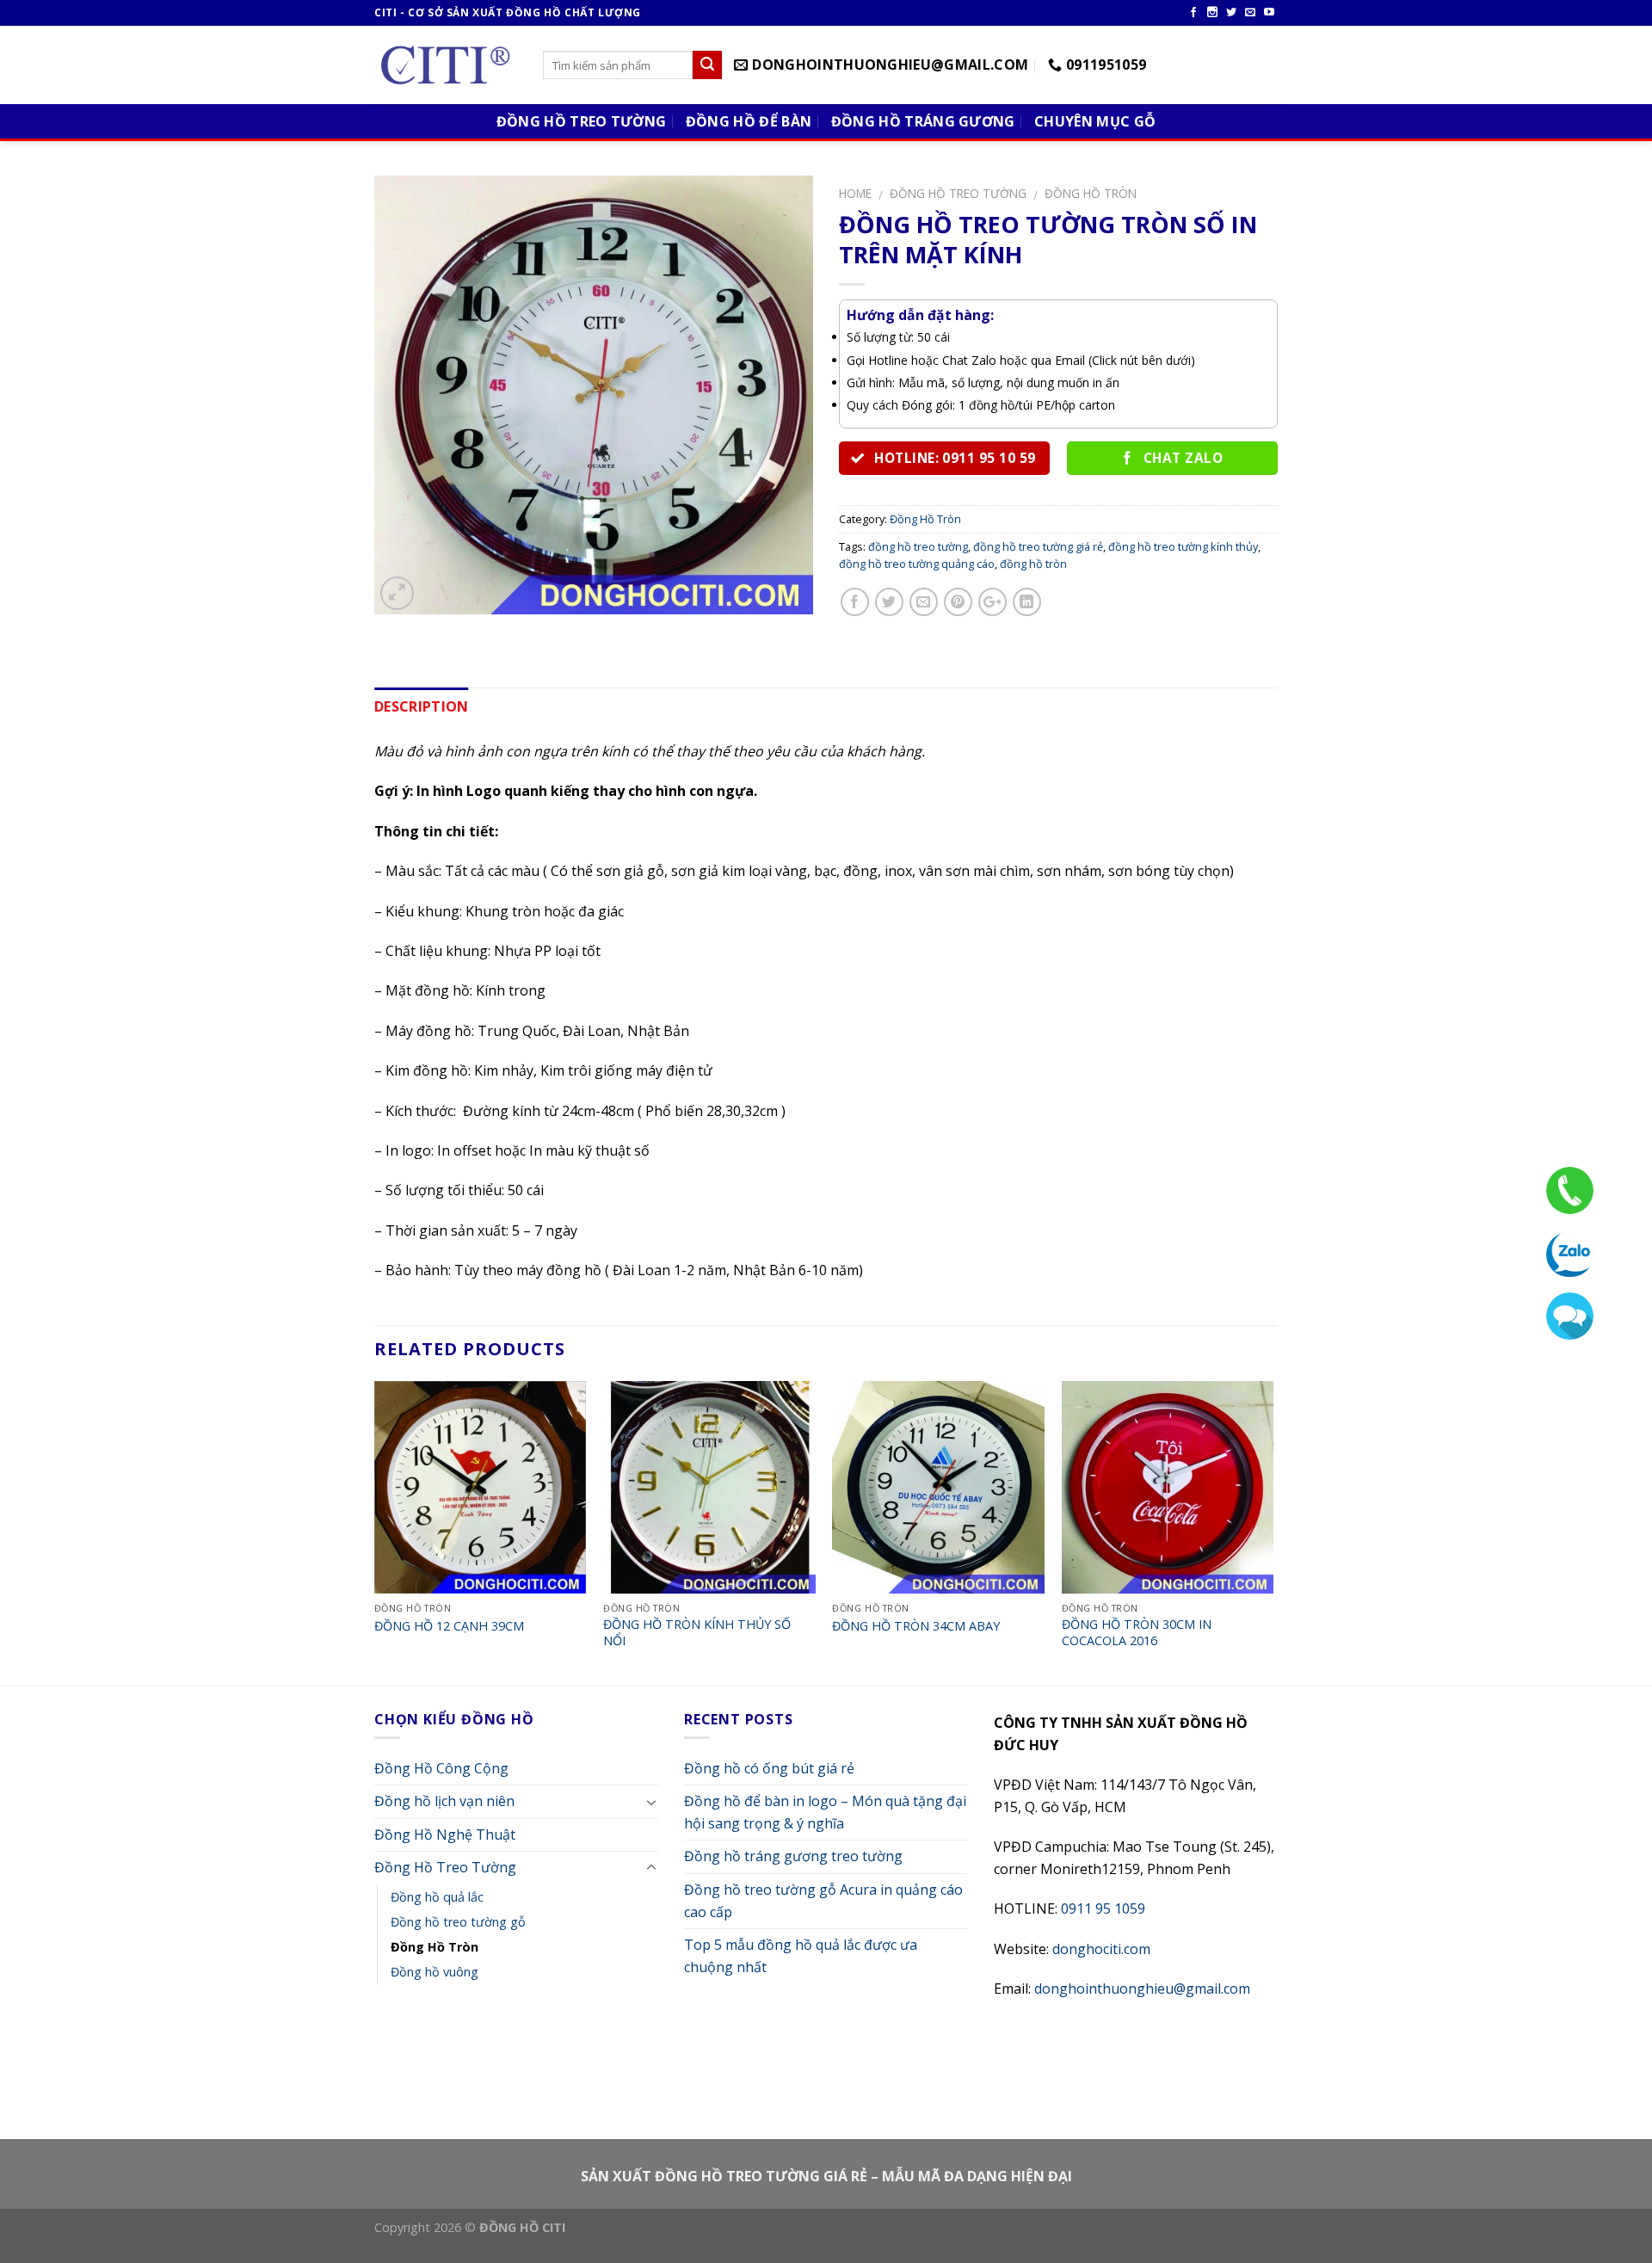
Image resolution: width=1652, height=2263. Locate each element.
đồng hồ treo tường (918, 546)
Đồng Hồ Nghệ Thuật (445, 1834)
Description (422, 706)
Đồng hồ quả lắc (437, 1897)
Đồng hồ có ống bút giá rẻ (769, 1768)
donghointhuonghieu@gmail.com (1142, 1989)
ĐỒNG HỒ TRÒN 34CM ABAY (916, 1626)
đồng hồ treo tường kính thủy (1183, 546)
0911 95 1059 (1103, 1908)
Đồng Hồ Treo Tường (582, 121)
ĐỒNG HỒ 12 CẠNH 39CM (449, 1626)
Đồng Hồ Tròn (1091, 193)
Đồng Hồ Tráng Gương (923, 121)
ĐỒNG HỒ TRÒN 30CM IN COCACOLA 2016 (1137, 1633)
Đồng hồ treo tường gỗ (458, 1922)
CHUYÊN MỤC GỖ (1095, 121)
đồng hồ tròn (1033, 564)
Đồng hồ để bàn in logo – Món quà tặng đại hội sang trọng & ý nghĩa (825, 1812)
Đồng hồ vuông (435, 1972)
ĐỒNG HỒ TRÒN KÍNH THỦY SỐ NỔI (697, 1633)
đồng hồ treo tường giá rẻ (1038, 546)
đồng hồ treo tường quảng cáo (917, 564)
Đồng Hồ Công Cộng (441, 1768)
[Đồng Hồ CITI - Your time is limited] (446, 65)
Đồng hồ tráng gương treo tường (793, 1856)
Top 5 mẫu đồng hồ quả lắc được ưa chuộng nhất (801, 1956)
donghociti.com (1101, 1949)
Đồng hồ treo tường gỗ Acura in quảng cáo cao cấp (823, 1901)
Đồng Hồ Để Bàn (749, 121)
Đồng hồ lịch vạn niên (444, 1801)
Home (855, 193)
